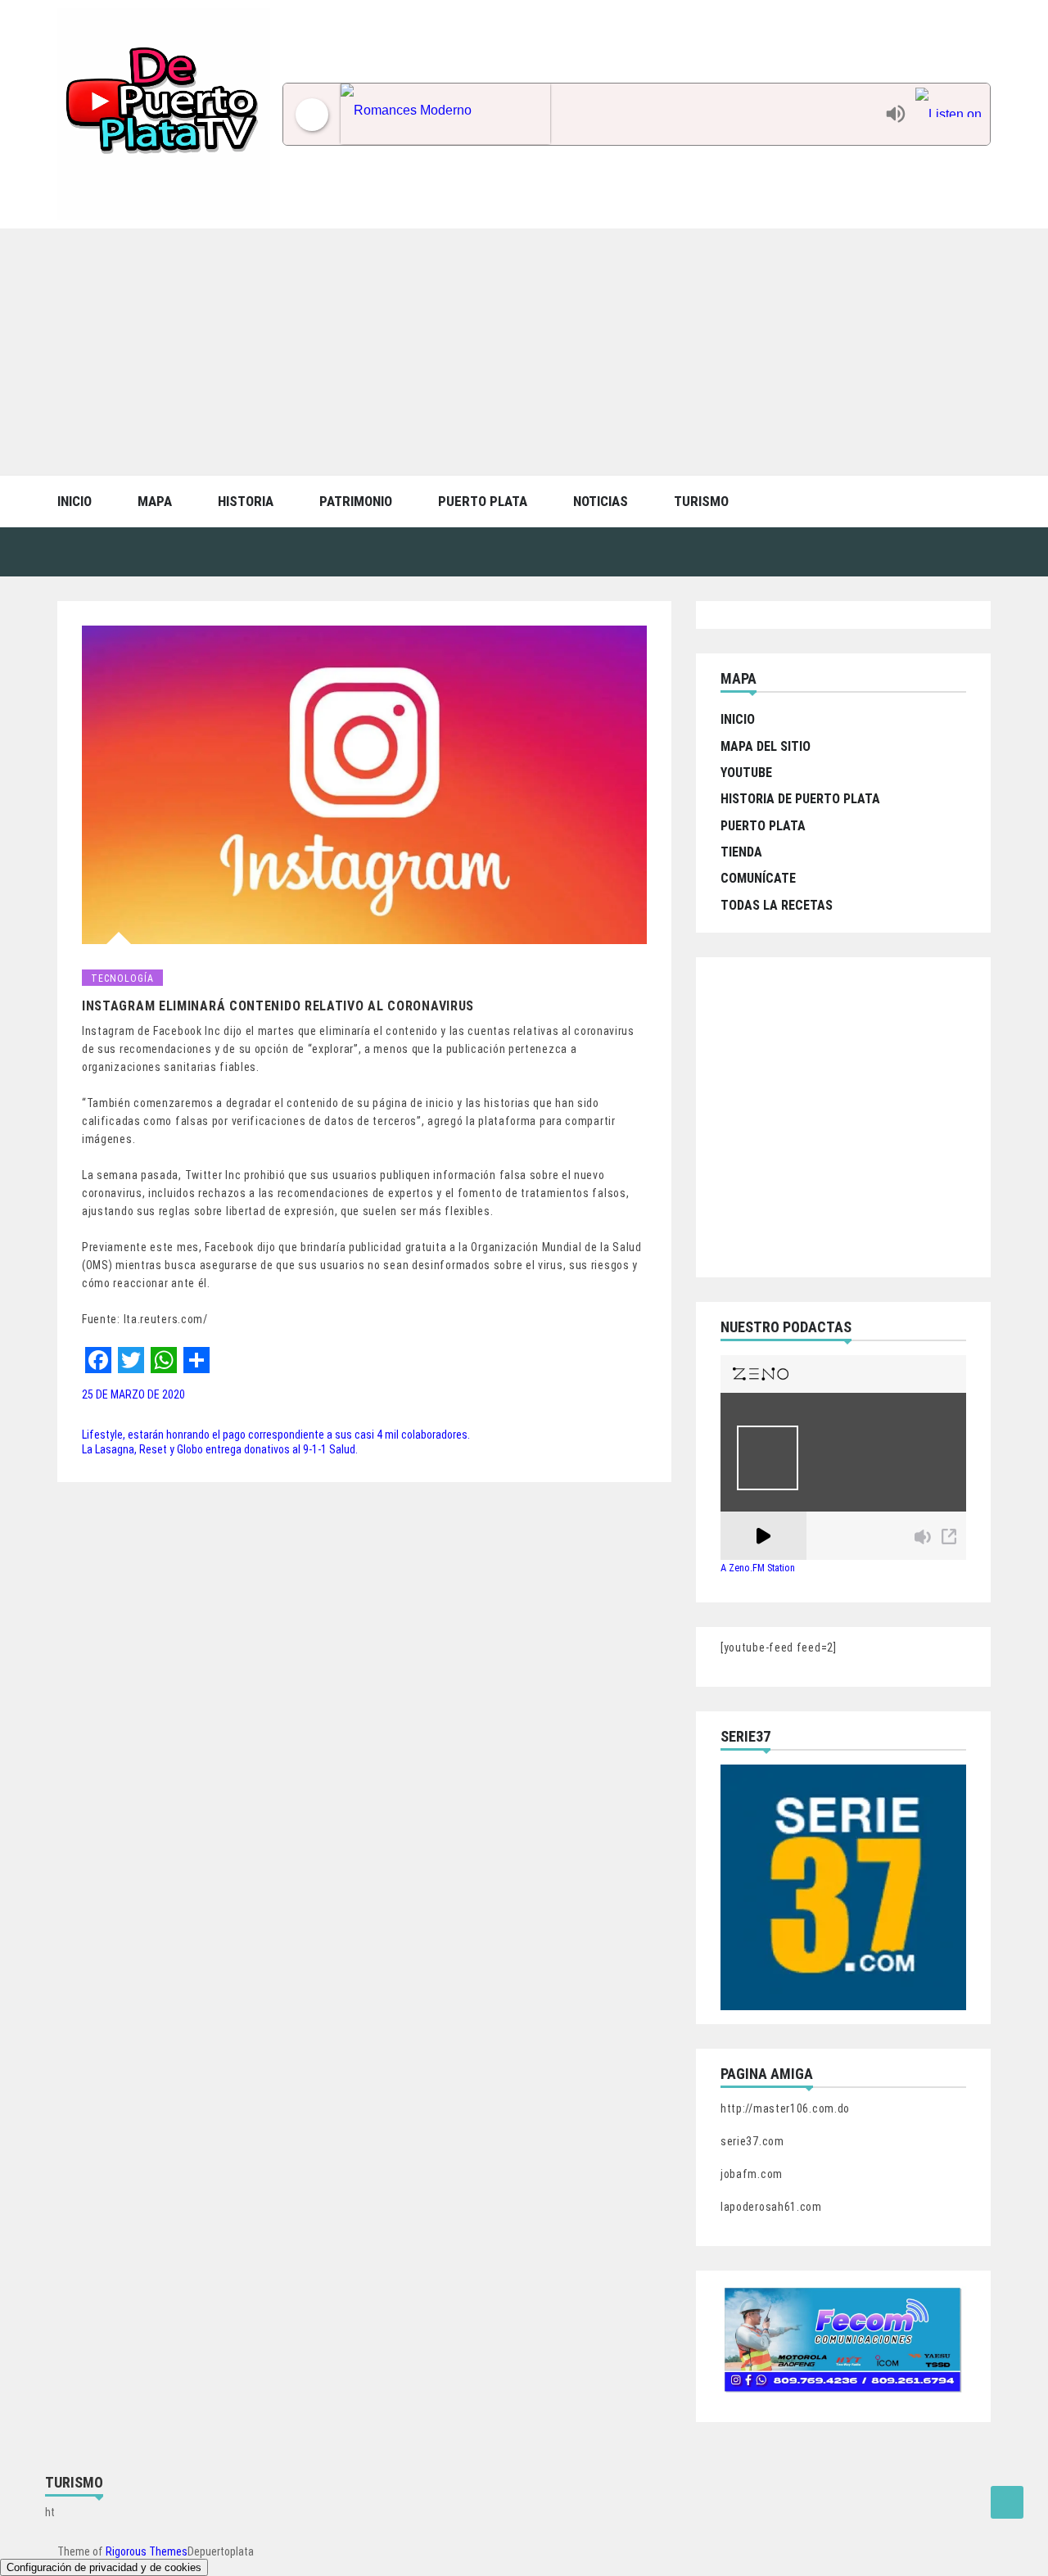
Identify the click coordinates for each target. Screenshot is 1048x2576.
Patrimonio (356, 501)
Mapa (155, 501)
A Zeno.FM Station (758, 1568)
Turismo (701, 501)
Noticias (601, 501)
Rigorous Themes (147, 2551)
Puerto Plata (483, 501)
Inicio (75, 501)
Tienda (741, 852)
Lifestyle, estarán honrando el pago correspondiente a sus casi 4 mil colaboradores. (276, 1435)
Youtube (746, 773)
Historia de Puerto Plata (800, 799)
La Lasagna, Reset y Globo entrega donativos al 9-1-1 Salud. (220, 1449)
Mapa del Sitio (766, 746)
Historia (246, 501)
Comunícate (758, 878)
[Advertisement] (524, 351)
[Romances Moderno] (609, 114)
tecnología (122, 978)
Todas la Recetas (777, 905)
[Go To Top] (1007, 2502)
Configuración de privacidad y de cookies (104, 2567)
